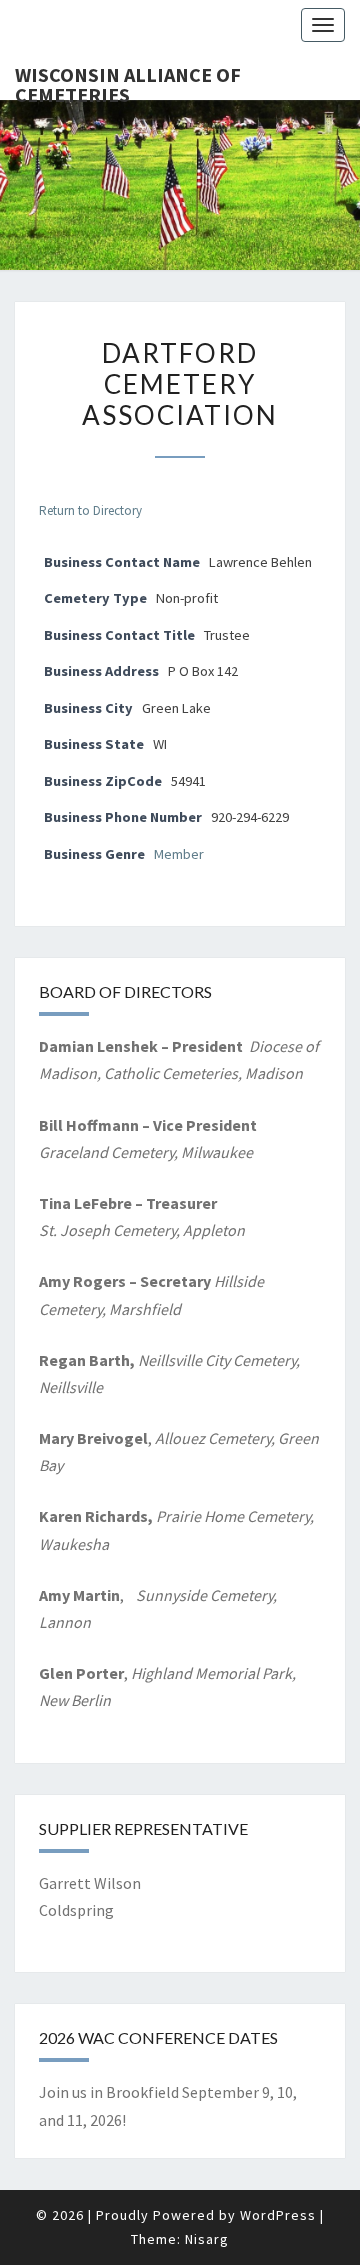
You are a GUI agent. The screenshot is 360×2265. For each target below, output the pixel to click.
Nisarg (207, 2239)
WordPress (278, 2215)
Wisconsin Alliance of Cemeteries (128, 81)
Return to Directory (90, 510)
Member (179, 854)
